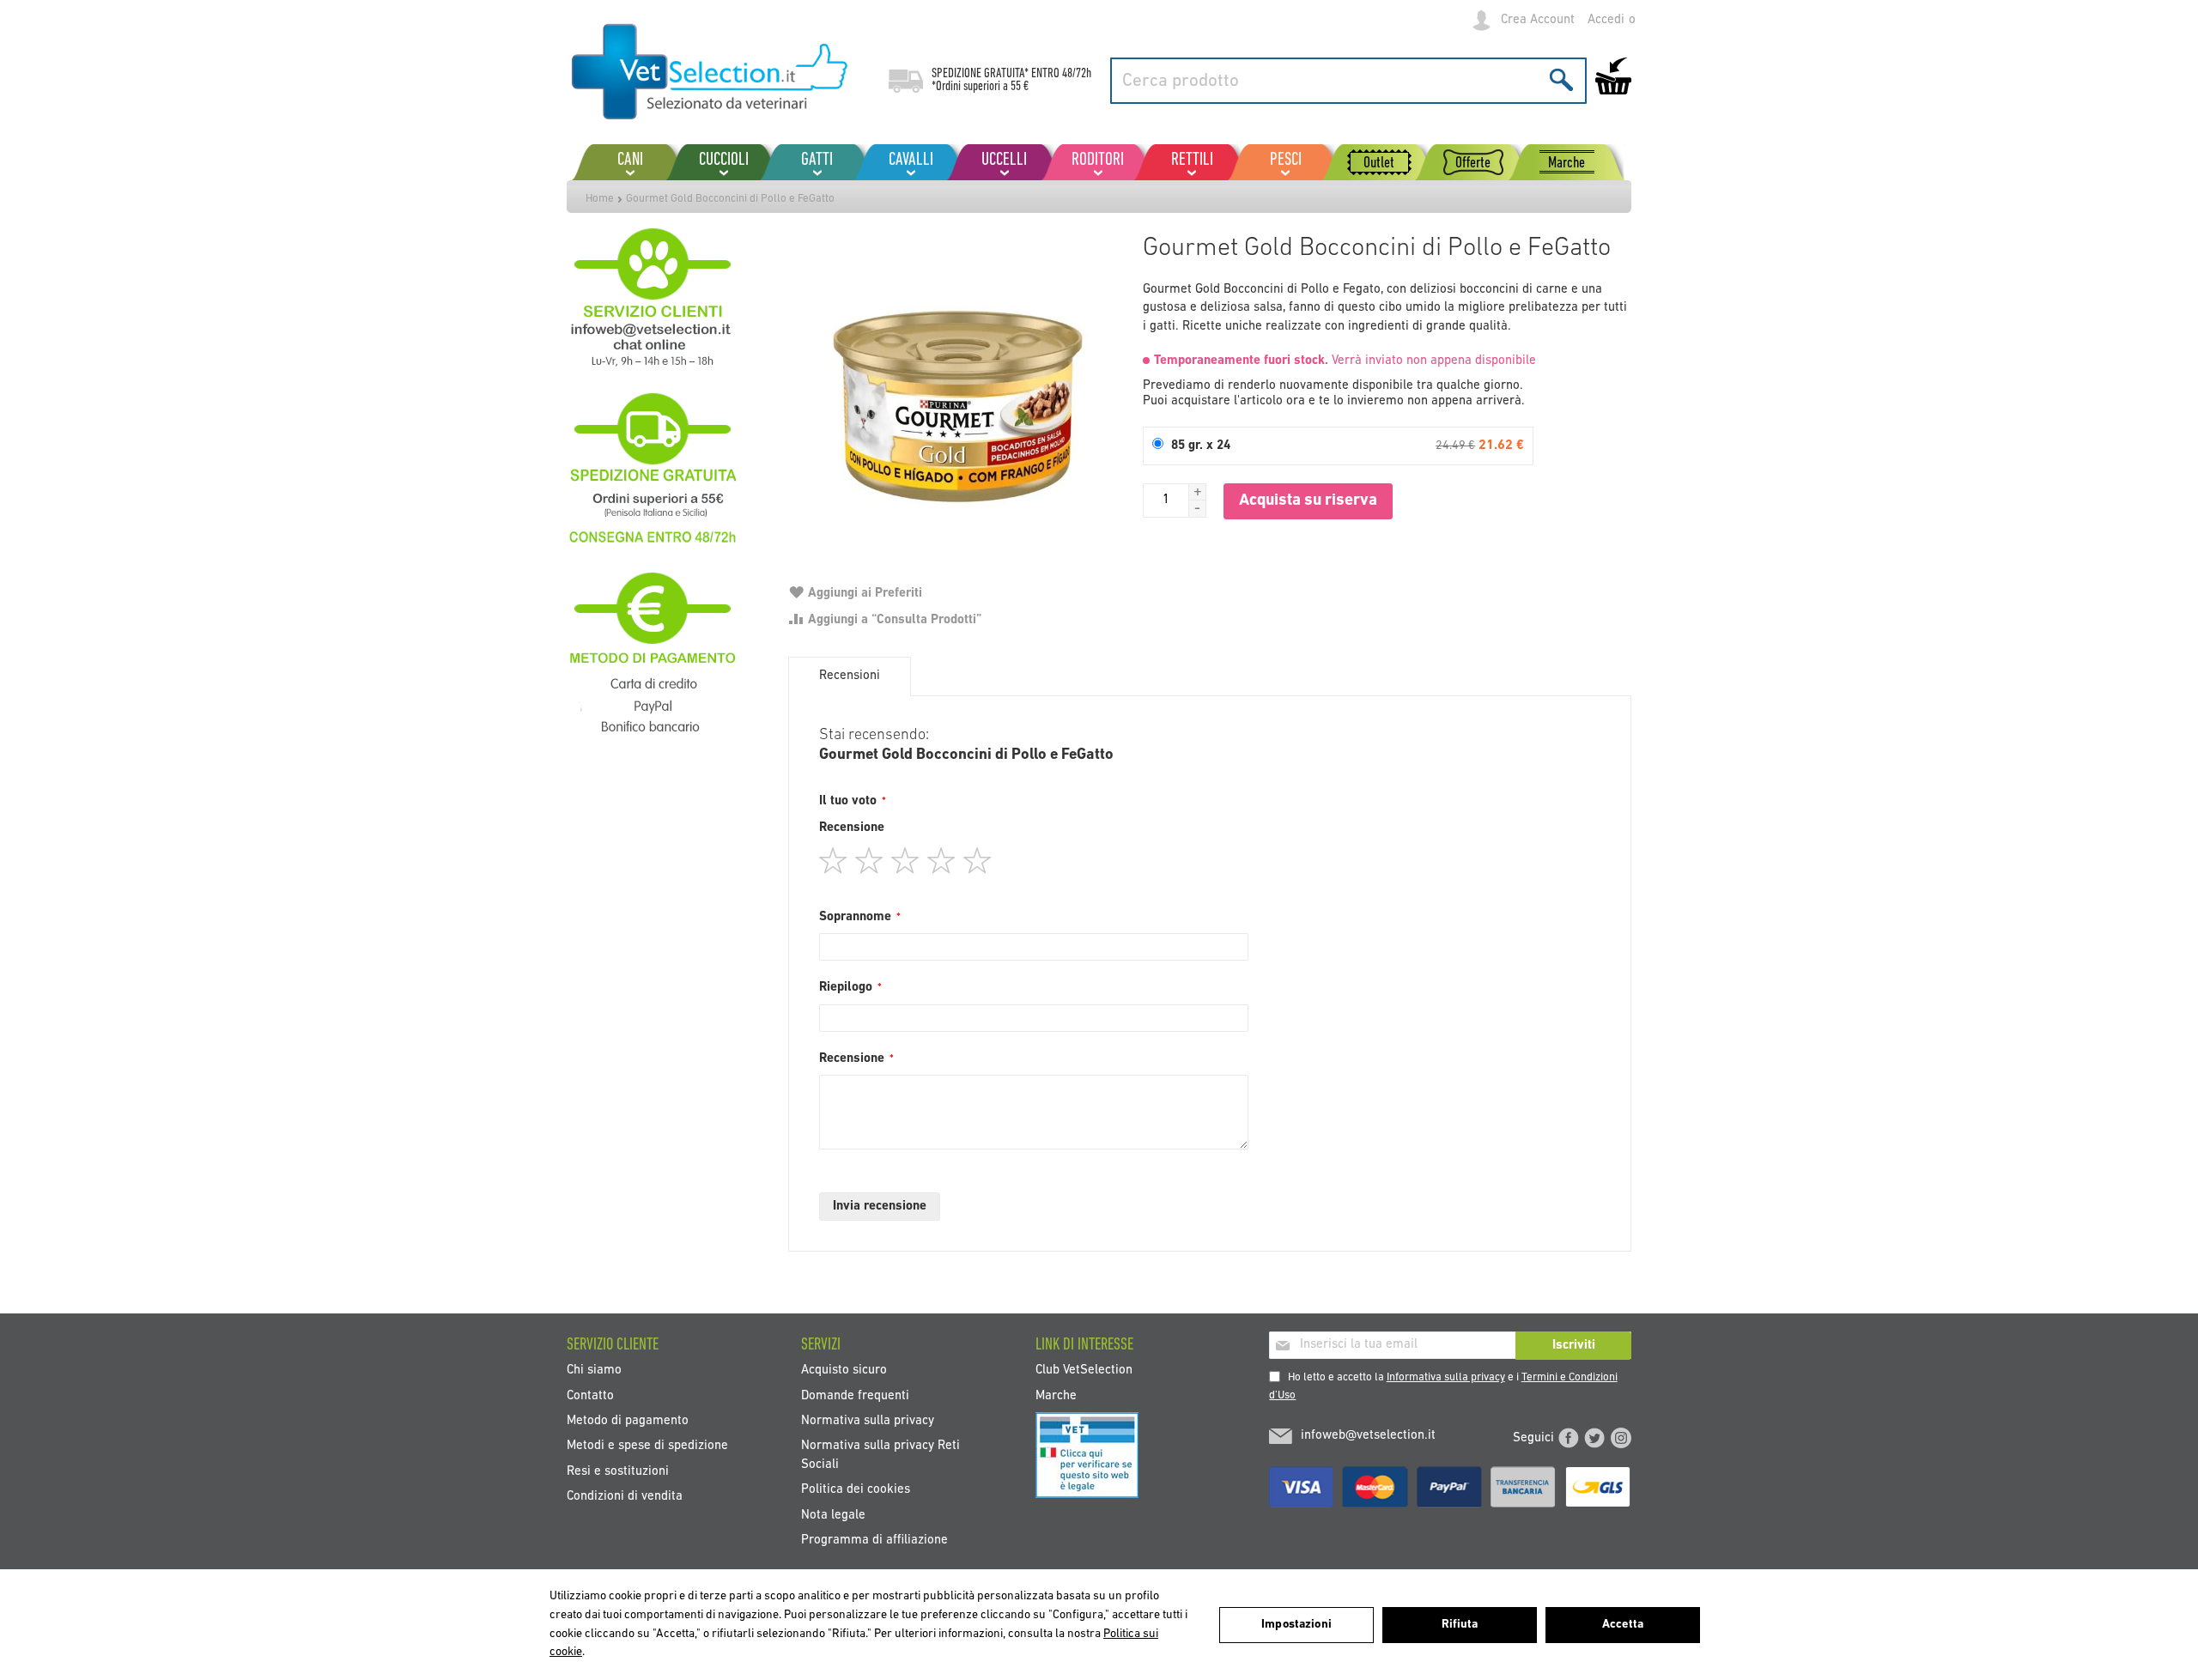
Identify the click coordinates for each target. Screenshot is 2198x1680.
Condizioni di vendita (625, 1497)
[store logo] (710, 73)
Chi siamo (594, 1371)
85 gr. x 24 (1201, 446)
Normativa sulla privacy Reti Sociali (880, 1455)
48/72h (1077, 74)
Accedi (1606, 20)
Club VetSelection (1084, 1371)
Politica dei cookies (856, 1490)
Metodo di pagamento (628, 1421)
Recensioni (850, 676)
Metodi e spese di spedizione (647, 1446)
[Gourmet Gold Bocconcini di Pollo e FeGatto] (957, 394)
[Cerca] (1561, 79)
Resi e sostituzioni (618, 1471)
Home (600, 199)
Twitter (1594, 1438)
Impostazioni (1296, 1625)
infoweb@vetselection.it (1368, 1436)
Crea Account (1538, 20)
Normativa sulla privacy (868, 1421)
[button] (1198, 492)
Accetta (1623, 1625)
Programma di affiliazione (874, 1541)
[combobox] (1348, 81)
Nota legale (833, 1515)
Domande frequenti (855, 1395)
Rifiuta (1460, 1625)
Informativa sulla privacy (1446, 1377)
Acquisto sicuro (844, 1371)
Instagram (1621, 1438)
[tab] (850, 676)
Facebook (1569, 1438)
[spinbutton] (1166, 500)
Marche (1056, 1395)
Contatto (590, 1395)
